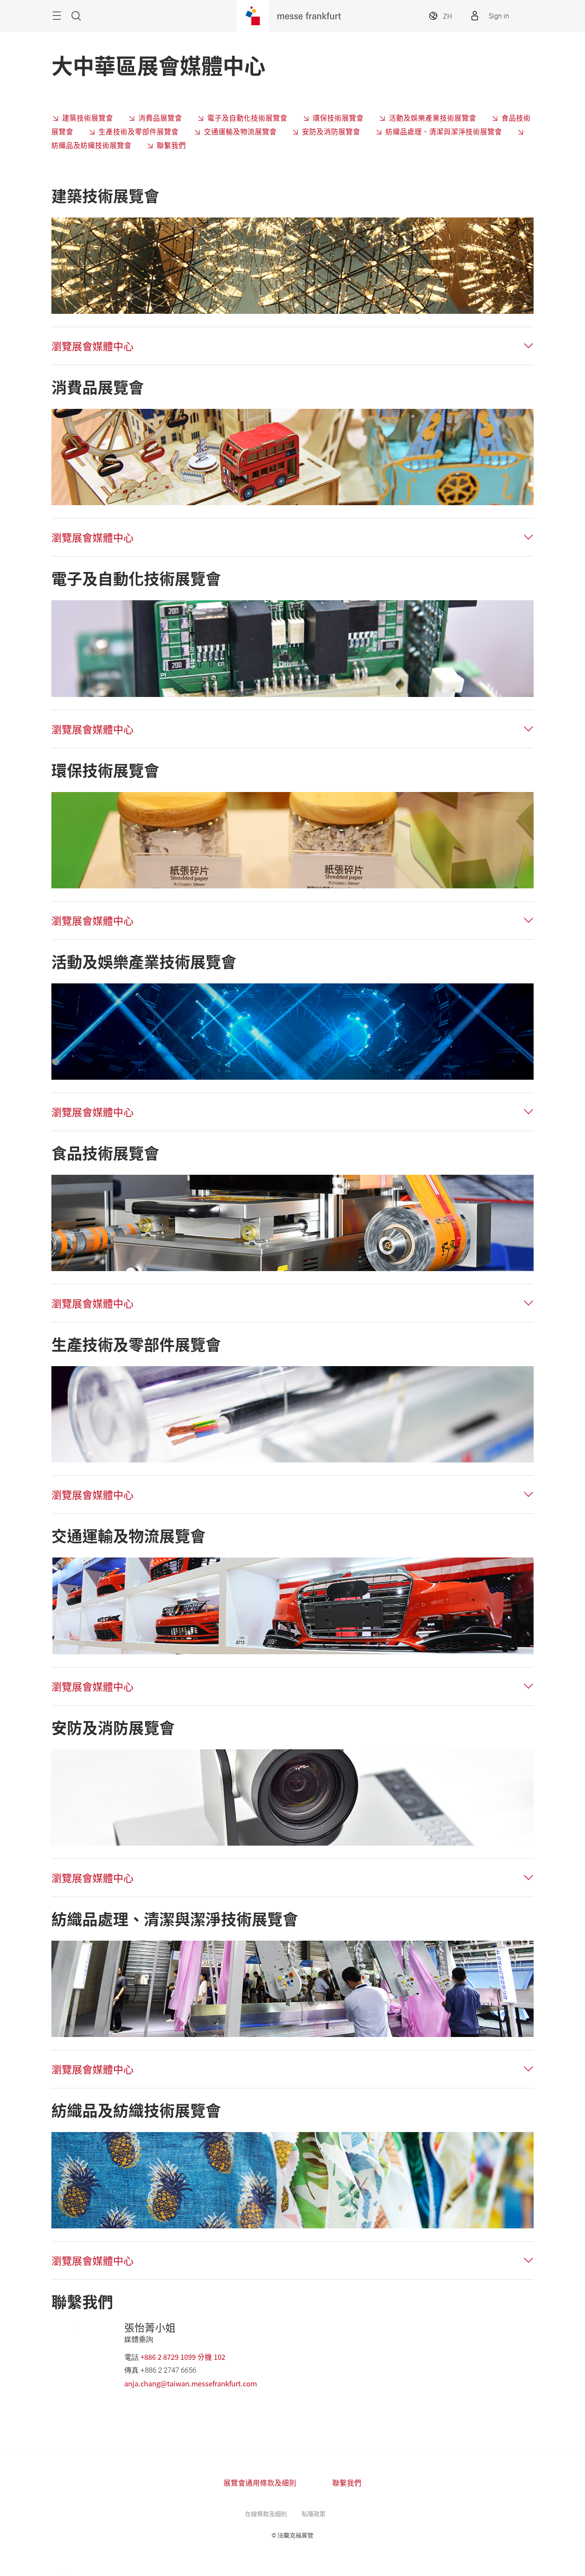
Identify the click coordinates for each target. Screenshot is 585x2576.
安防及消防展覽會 (331, 131)
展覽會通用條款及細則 (260, 2483)
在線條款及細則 (266, 2513)
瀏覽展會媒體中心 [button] (93, 346)
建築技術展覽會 (88, 118)
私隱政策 (313, 2513)
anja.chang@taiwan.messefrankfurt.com (191, 2383)
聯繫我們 (171, 145)
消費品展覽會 (160, 118)
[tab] (292, 346)
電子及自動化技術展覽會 (247, 118)
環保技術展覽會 (338, 118)
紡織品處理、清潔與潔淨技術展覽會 (444, 131)
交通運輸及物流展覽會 (240, 131)
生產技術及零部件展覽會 (139, 131)
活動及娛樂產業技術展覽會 (433, 118)
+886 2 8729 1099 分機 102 (183, 2357)
